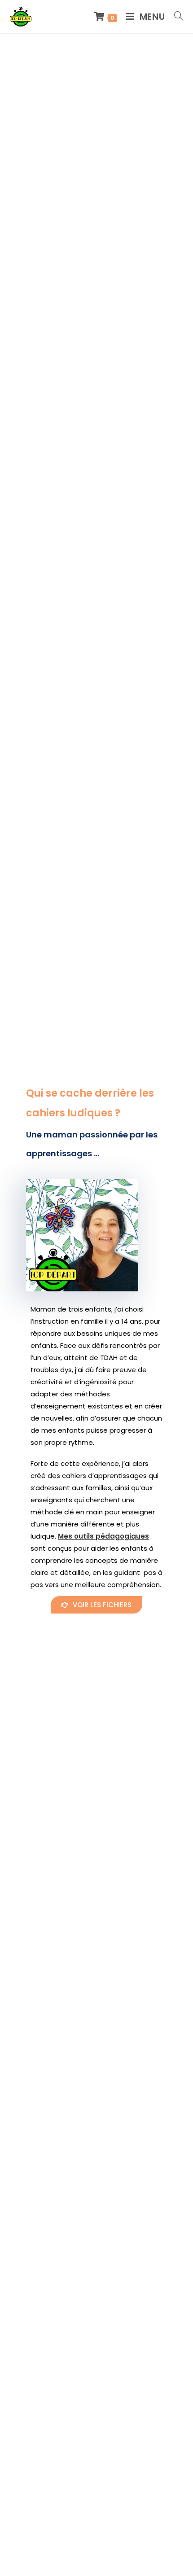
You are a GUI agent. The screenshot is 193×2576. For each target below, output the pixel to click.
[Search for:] (175, 17)
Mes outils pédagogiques (103, 1536)
